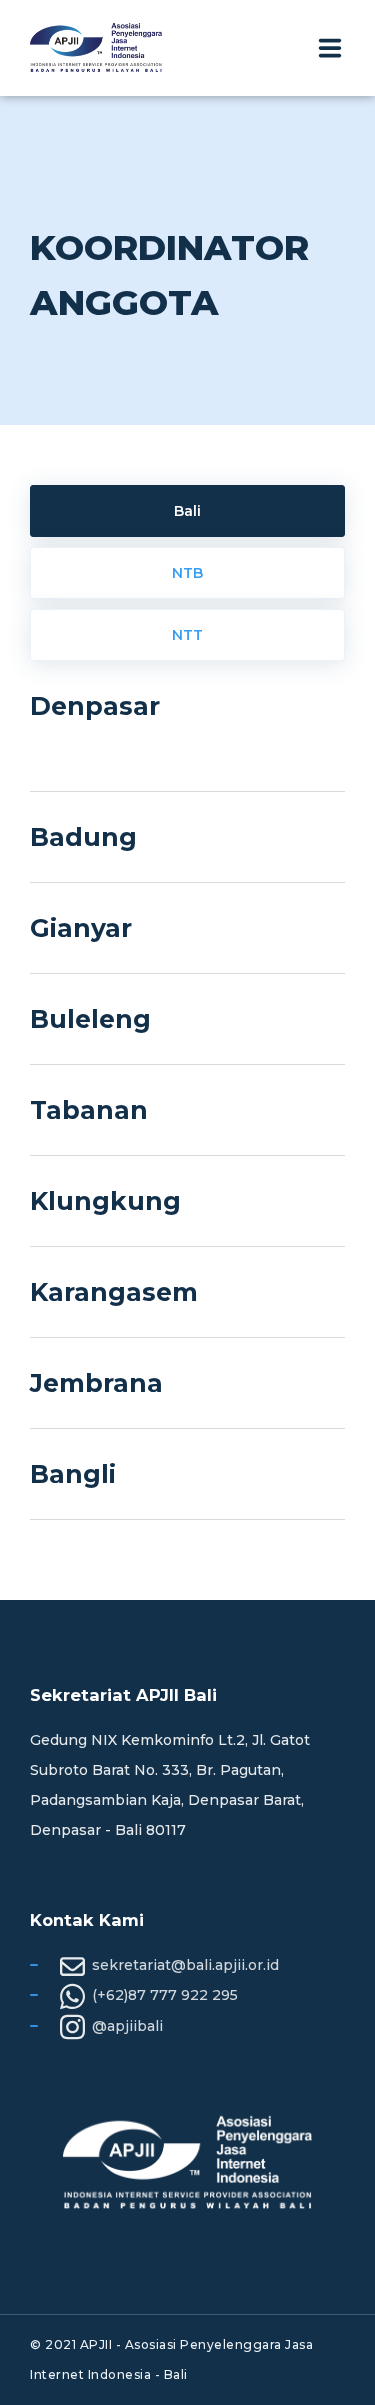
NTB (187, 573)
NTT (187, 635)
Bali (187, 511)
